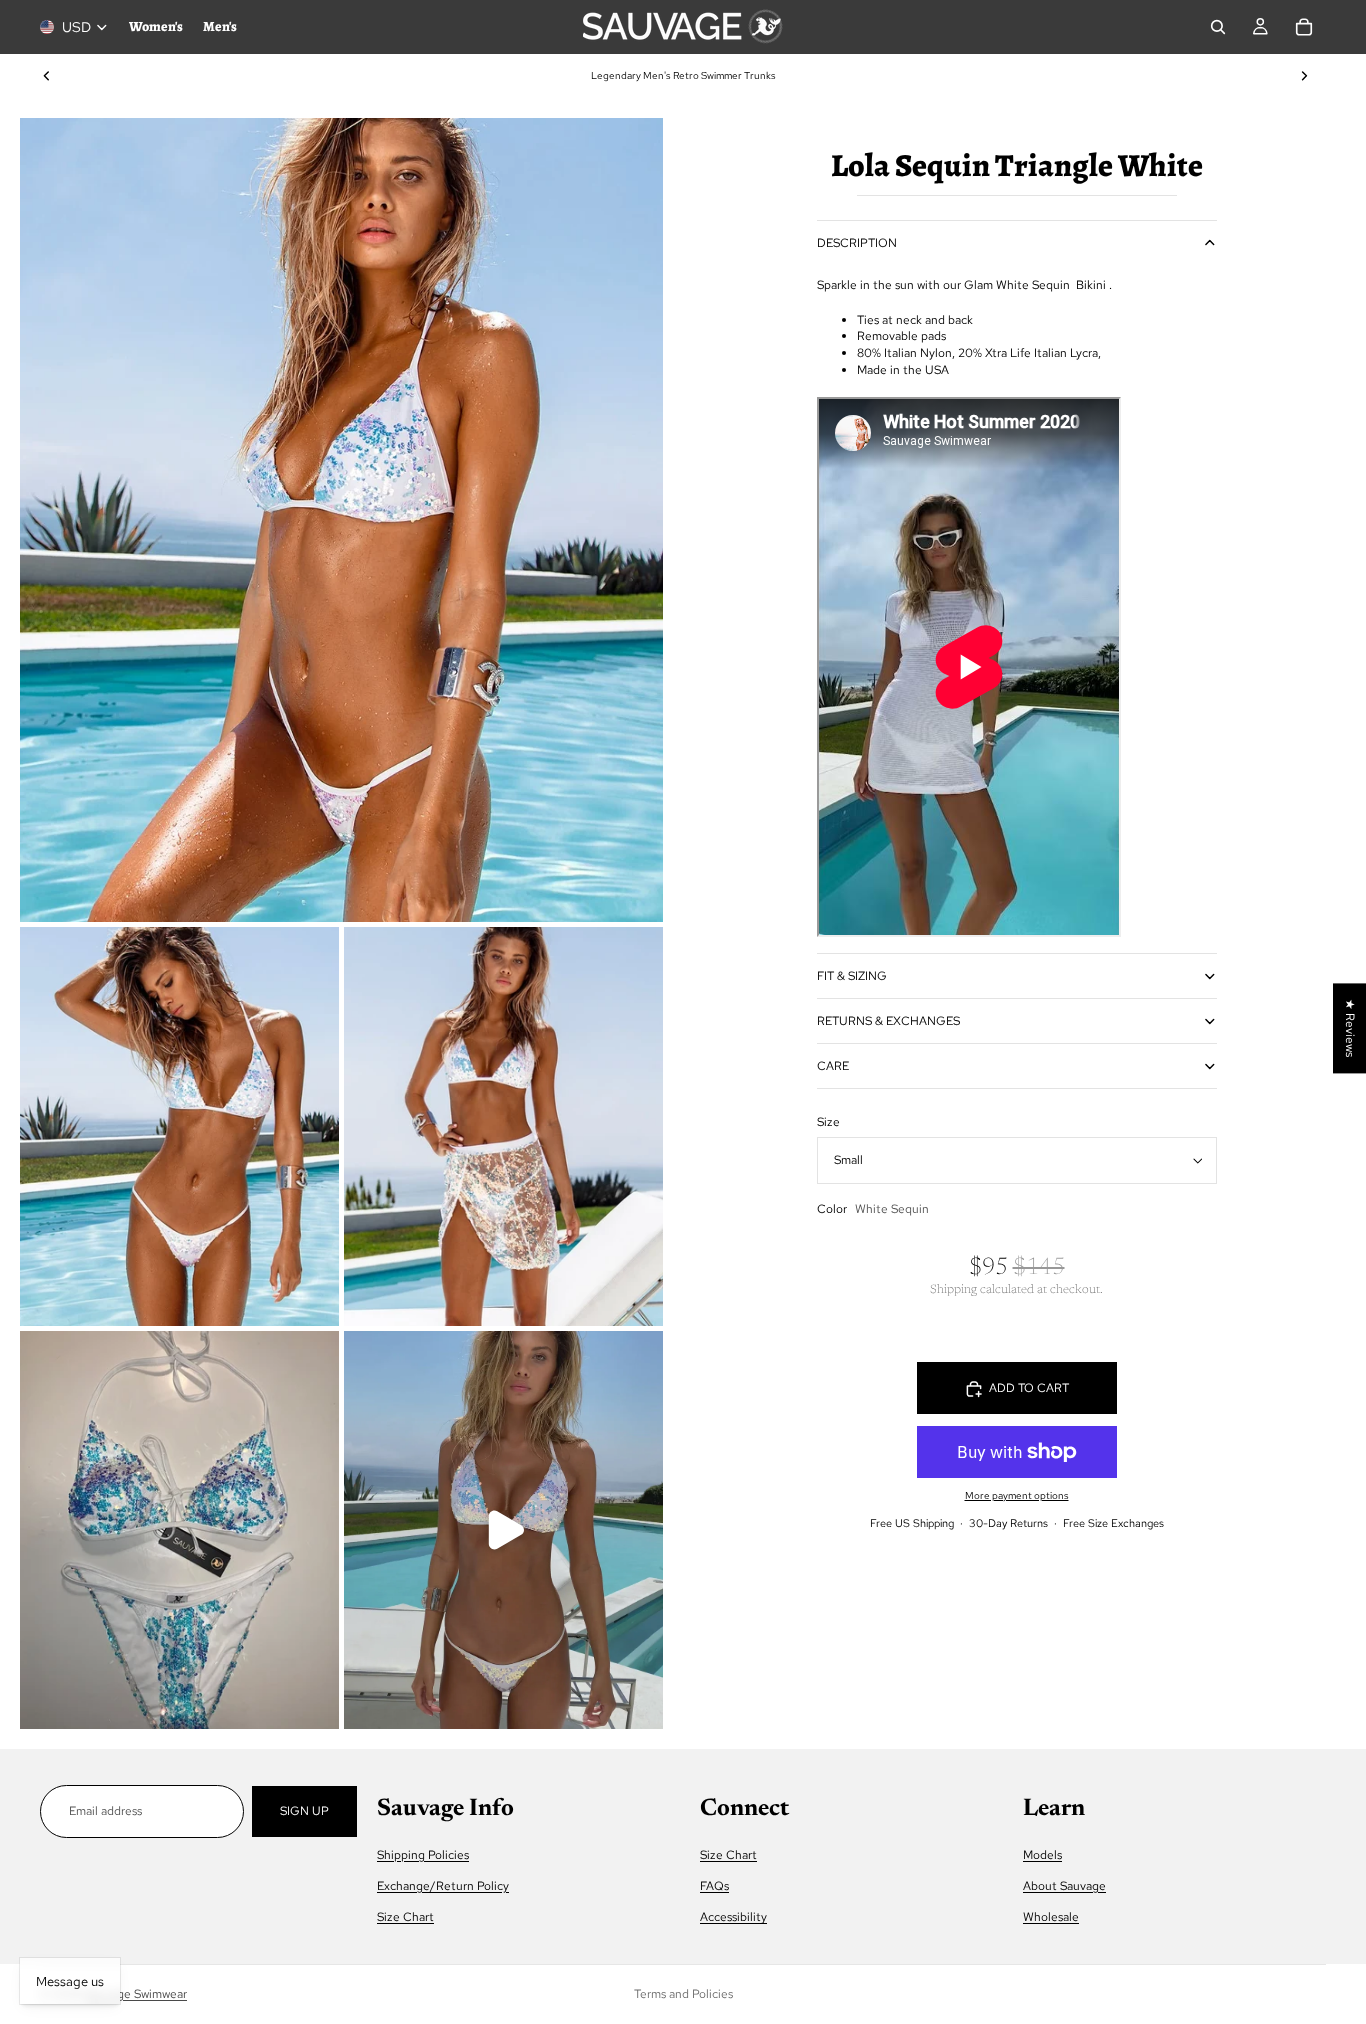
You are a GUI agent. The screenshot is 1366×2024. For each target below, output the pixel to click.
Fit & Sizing (852, 976)
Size (828, 1122)
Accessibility (733, 1918)
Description (857, 243)
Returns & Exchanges (888, 1021)
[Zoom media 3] (503, 1126)
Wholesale (1051, 1918)
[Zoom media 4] (179, 1530)
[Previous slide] (47, 76)
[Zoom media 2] (179, 1126)
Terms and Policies (683, 1994)
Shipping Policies (423, 1855)
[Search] (1218, 27)
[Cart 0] (1304, 27)
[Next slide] (1304, 76)
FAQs (714, 1886)
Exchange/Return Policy (443, 1886)
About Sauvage (1064, 1886)
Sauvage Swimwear (136, 1994)
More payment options (1017, 1495)
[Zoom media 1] (341, 520)
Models (1042, 1855)
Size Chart (405, 1918)
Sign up (304, 1811)
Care (833, 1066)
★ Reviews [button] (1350, 1028)
